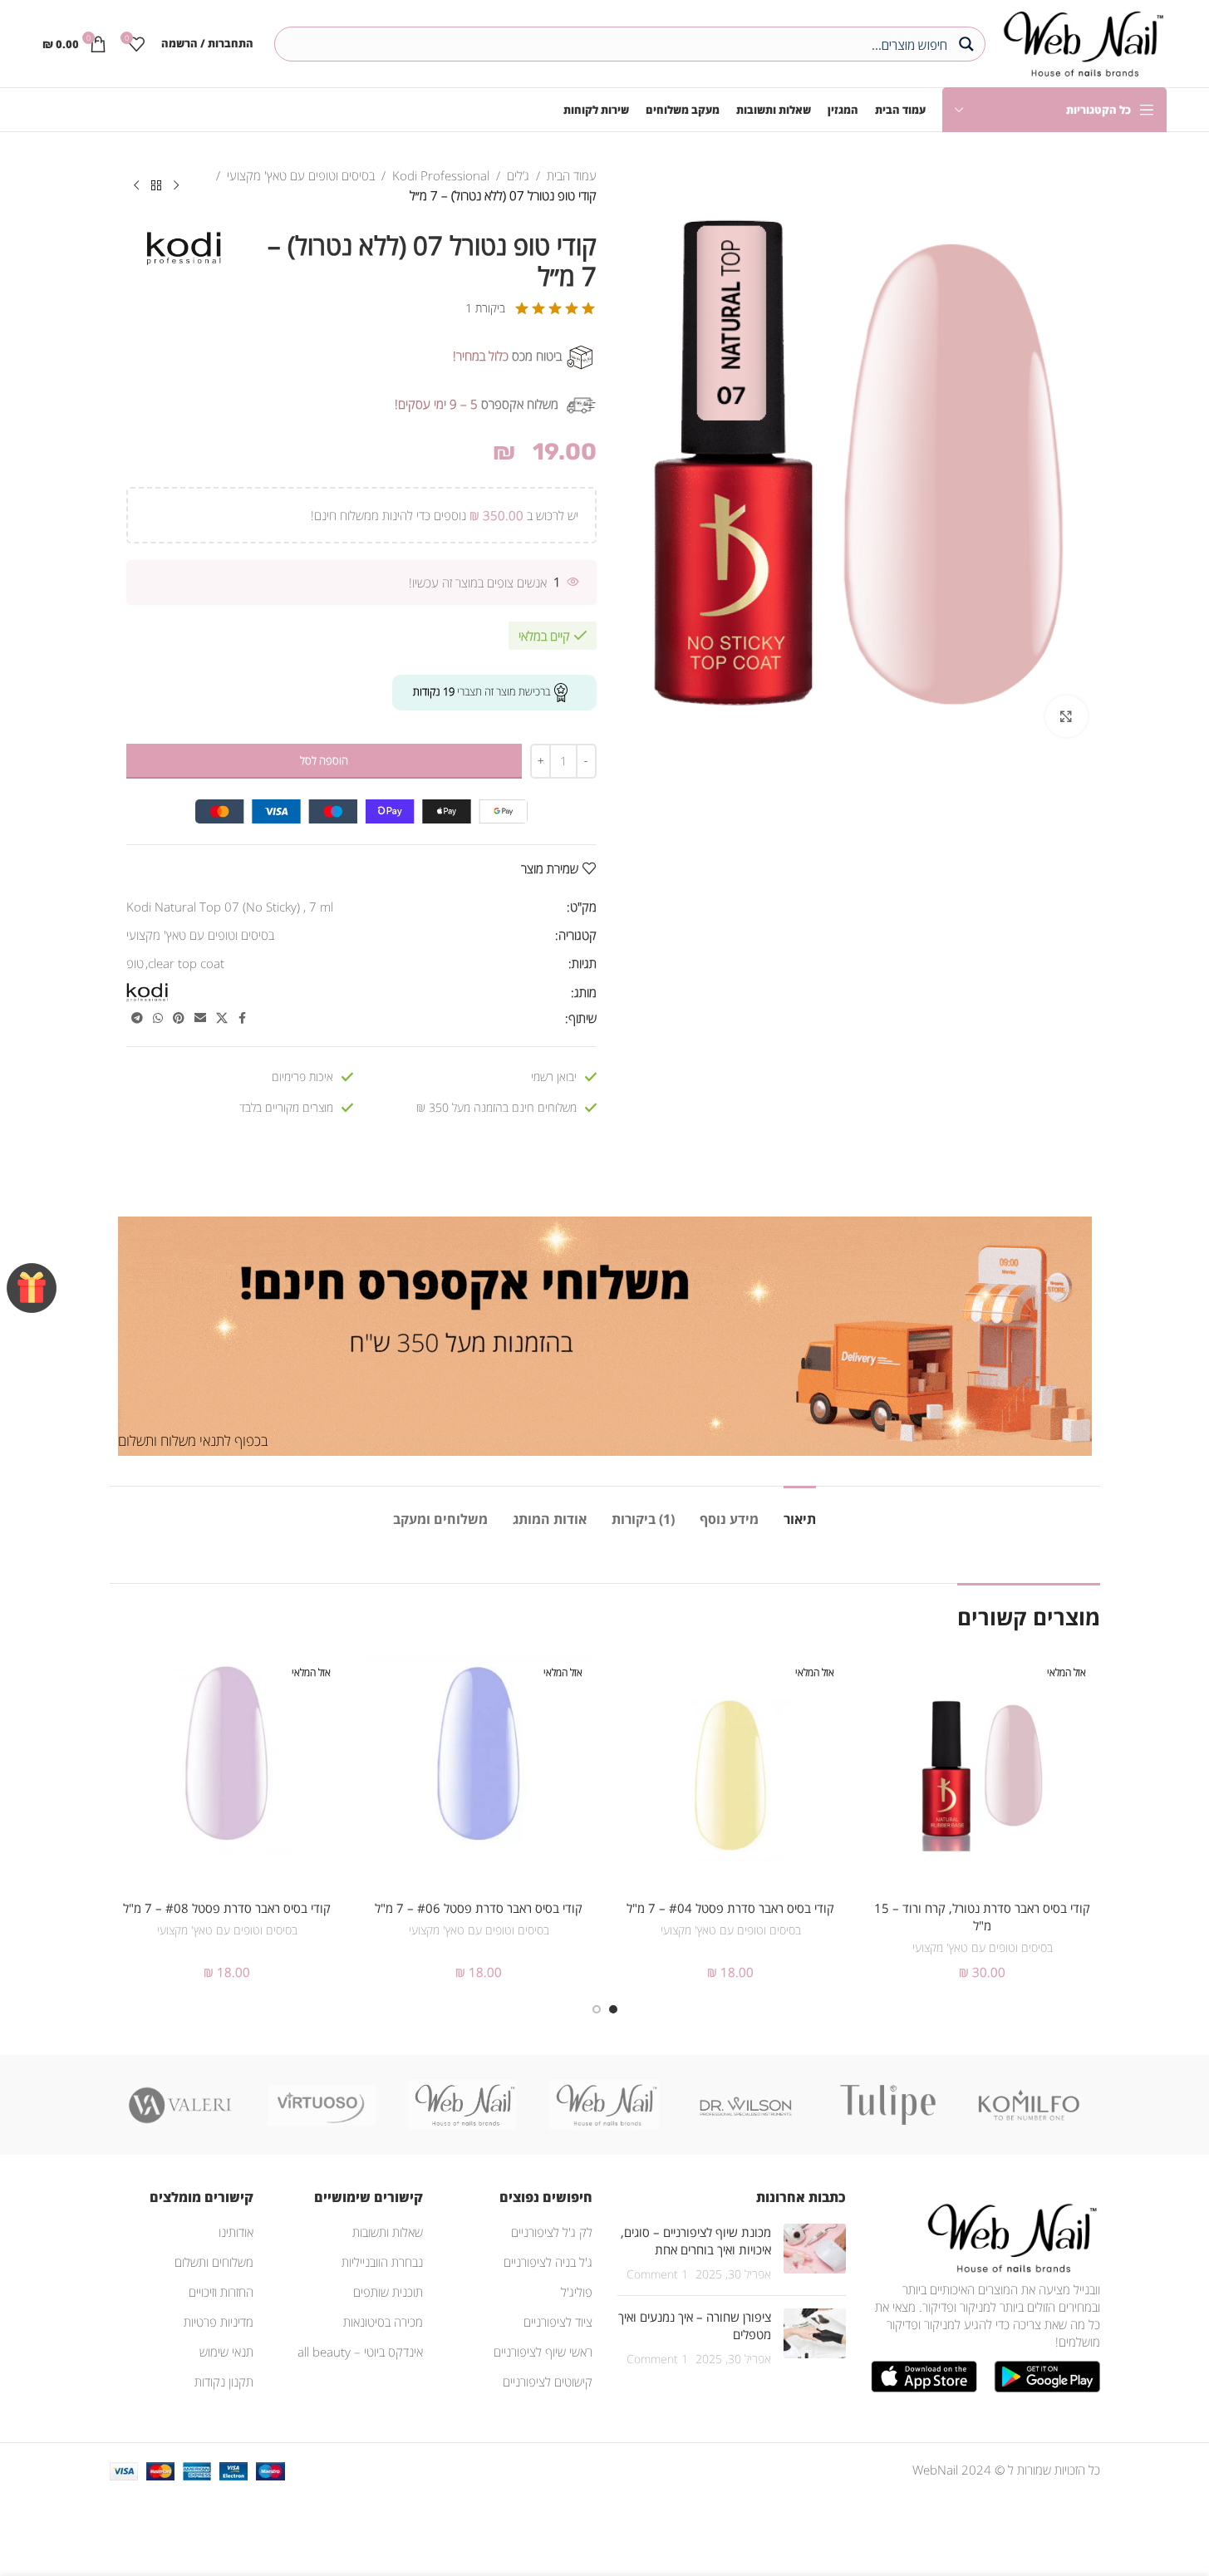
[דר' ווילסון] (746, 2105)
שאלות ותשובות (388, 2232)
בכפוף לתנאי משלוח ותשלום (193, 1440)
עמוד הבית (572, 175)
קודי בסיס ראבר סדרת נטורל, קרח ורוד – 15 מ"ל (982, 1917)
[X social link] (222, 1018)
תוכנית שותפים (388, 2292)
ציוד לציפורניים (558, 2322)
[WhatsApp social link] (158, 1018)
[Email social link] (200, 1018)
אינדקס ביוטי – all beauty (360, 2352)
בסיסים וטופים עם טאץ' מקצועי (301, 175)
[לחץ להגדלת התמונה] (1066, 716)
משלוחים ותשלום (214, 2262)
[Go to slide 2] (597, 2009)
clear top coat (186, 963)
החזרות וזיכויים (221, 2292)
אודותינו (236, 2232)
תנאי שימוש (226, 2352)
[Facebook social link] (243, 1018)
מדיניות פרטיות (219, 2322)
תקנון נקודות (224, 2382)
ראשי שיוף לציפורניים (543, 2352)
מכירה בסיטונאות (383, 2322)
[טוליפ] (887, 2105)
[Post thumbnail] (815, 2253)
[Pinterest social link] (179, 1018)
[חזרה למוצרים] (156, 186)
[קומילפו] (1029, 2105)
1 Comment (657, 2274)
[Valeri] (180, 2105)
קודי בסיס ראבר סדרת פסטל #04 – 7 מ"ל (730, 1908)
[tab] (800, 1511)
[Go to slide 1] (613, 2009)
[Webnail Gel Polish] (604, 2105)
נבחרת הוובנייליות (382, 2262)
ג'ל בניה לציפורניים (548, 2262)
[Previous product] (176, 186)
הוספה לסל (324, 760)
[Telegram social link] (137, 1018)
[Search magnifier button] (968, 44)
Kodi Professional (441, 175)
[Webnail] (463, 2105)
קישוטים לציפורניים (548, 2382)
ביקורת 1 (485, 308)
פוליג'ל (577, 2292)
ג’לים (518, 175)
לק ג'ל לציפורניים (552, 2232)
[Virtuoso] (322, 2105)
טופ (135, 963)
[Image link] (1009, 2236)
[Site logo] (1080, 42)
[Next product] (136, 186)
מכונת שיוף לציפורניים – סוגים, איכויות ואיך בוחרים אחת (696, 2241)
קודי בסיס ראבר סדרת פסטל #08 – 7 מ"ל (227, 1908)
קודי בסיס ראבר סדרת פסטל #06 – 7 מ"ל (479, 1908)
